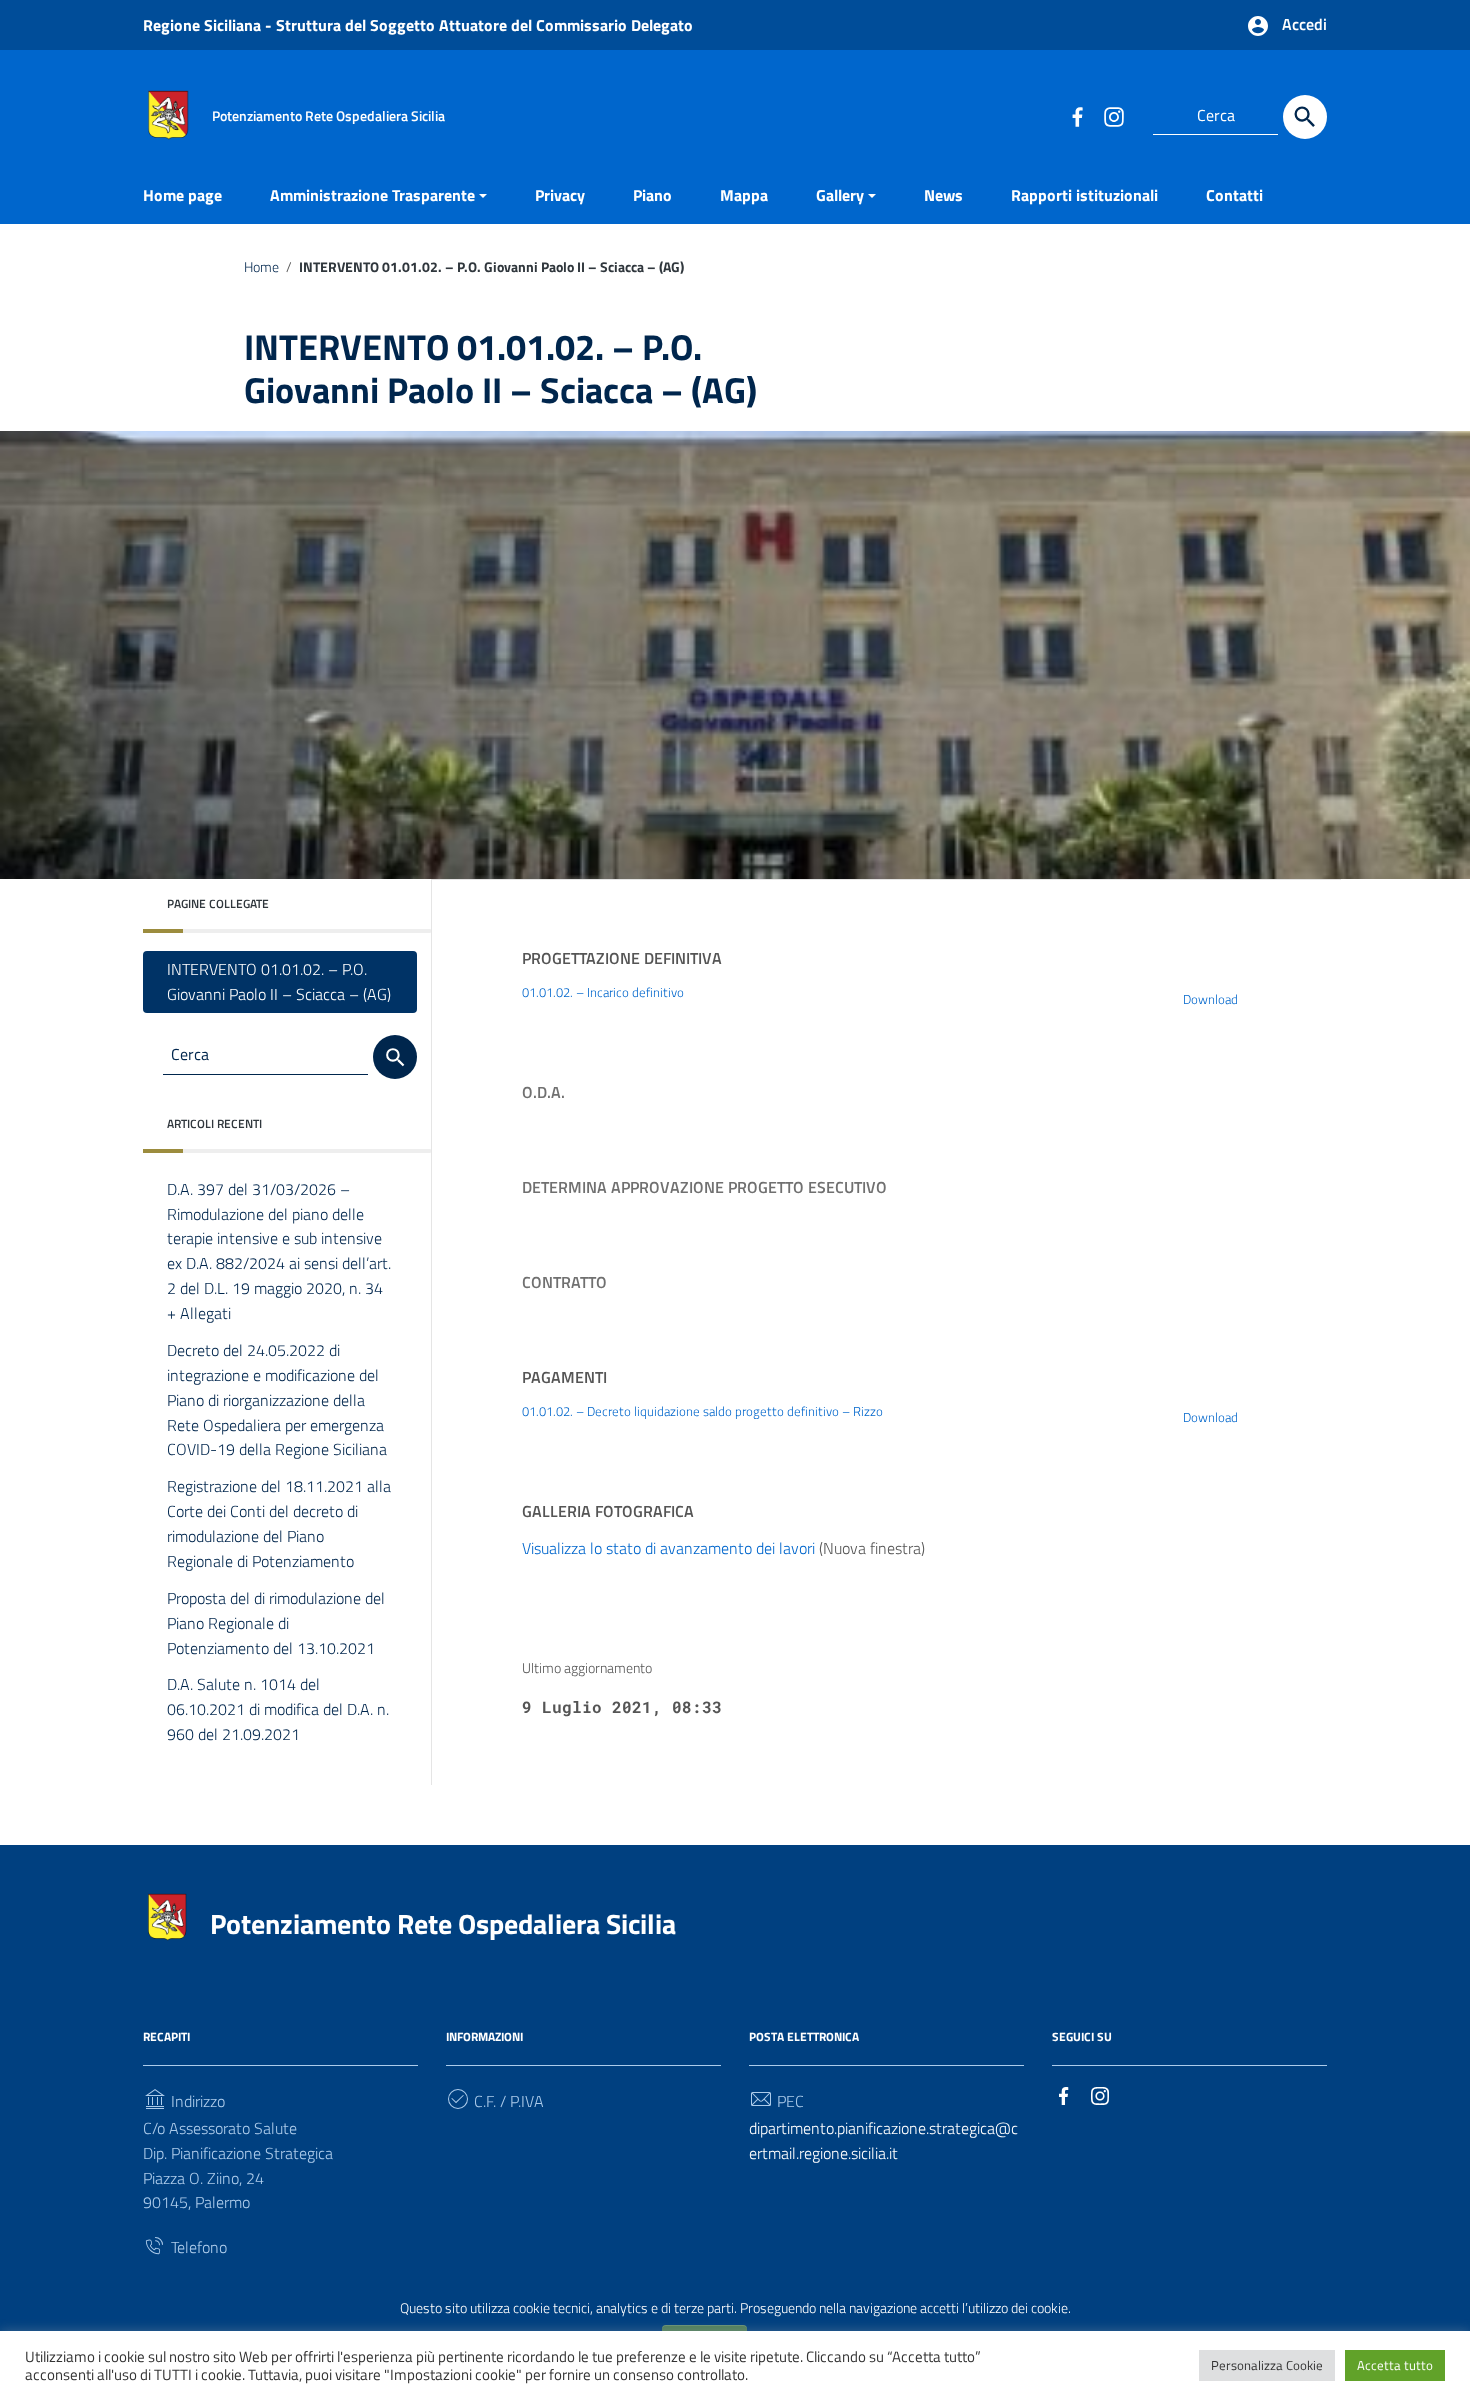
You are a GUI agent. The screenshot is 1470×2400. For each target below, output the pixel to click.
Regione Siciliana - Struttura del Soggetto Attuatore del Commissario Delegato (418, 25)
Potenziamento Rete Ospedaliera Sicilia (443, 1923)
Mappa (744, 195)
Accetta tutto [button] (1395, 2365)
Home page (182, 195)
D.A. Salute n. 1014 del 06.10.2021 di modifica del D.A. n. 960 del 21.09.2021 (278, 1709)
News (943, 195)
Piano (652, 195)
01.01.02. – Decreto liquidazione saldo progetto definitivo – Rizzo (702, 1411)
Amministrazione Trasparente (372, 195)
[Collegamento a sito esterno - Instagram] (1113, 116)
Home (261, 267)
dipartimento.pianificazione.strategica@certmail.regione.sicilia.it (883, 2140)
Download (1210, 999)
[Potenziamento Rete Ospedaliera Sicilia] (168, 113)
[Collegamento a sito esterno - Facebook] (1077, 116)
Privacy (560, 195)
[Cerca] (1305, 117)
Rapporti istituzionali (1084, 195)
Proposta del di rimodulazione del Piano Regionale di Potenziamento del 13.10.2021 (276, 1623)
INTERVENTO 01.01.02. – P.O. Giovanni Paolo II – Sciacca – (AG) (279, 981)
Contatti (1234, 195)
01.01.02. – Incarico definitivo (603, 992)
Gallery (840, 195)
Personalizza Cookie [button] (1267, 2365)
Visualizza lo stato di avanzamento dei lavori (668, 1548)
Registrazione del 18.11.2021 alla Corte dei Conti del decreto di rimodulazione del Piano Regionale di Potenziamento (279, 1523)
